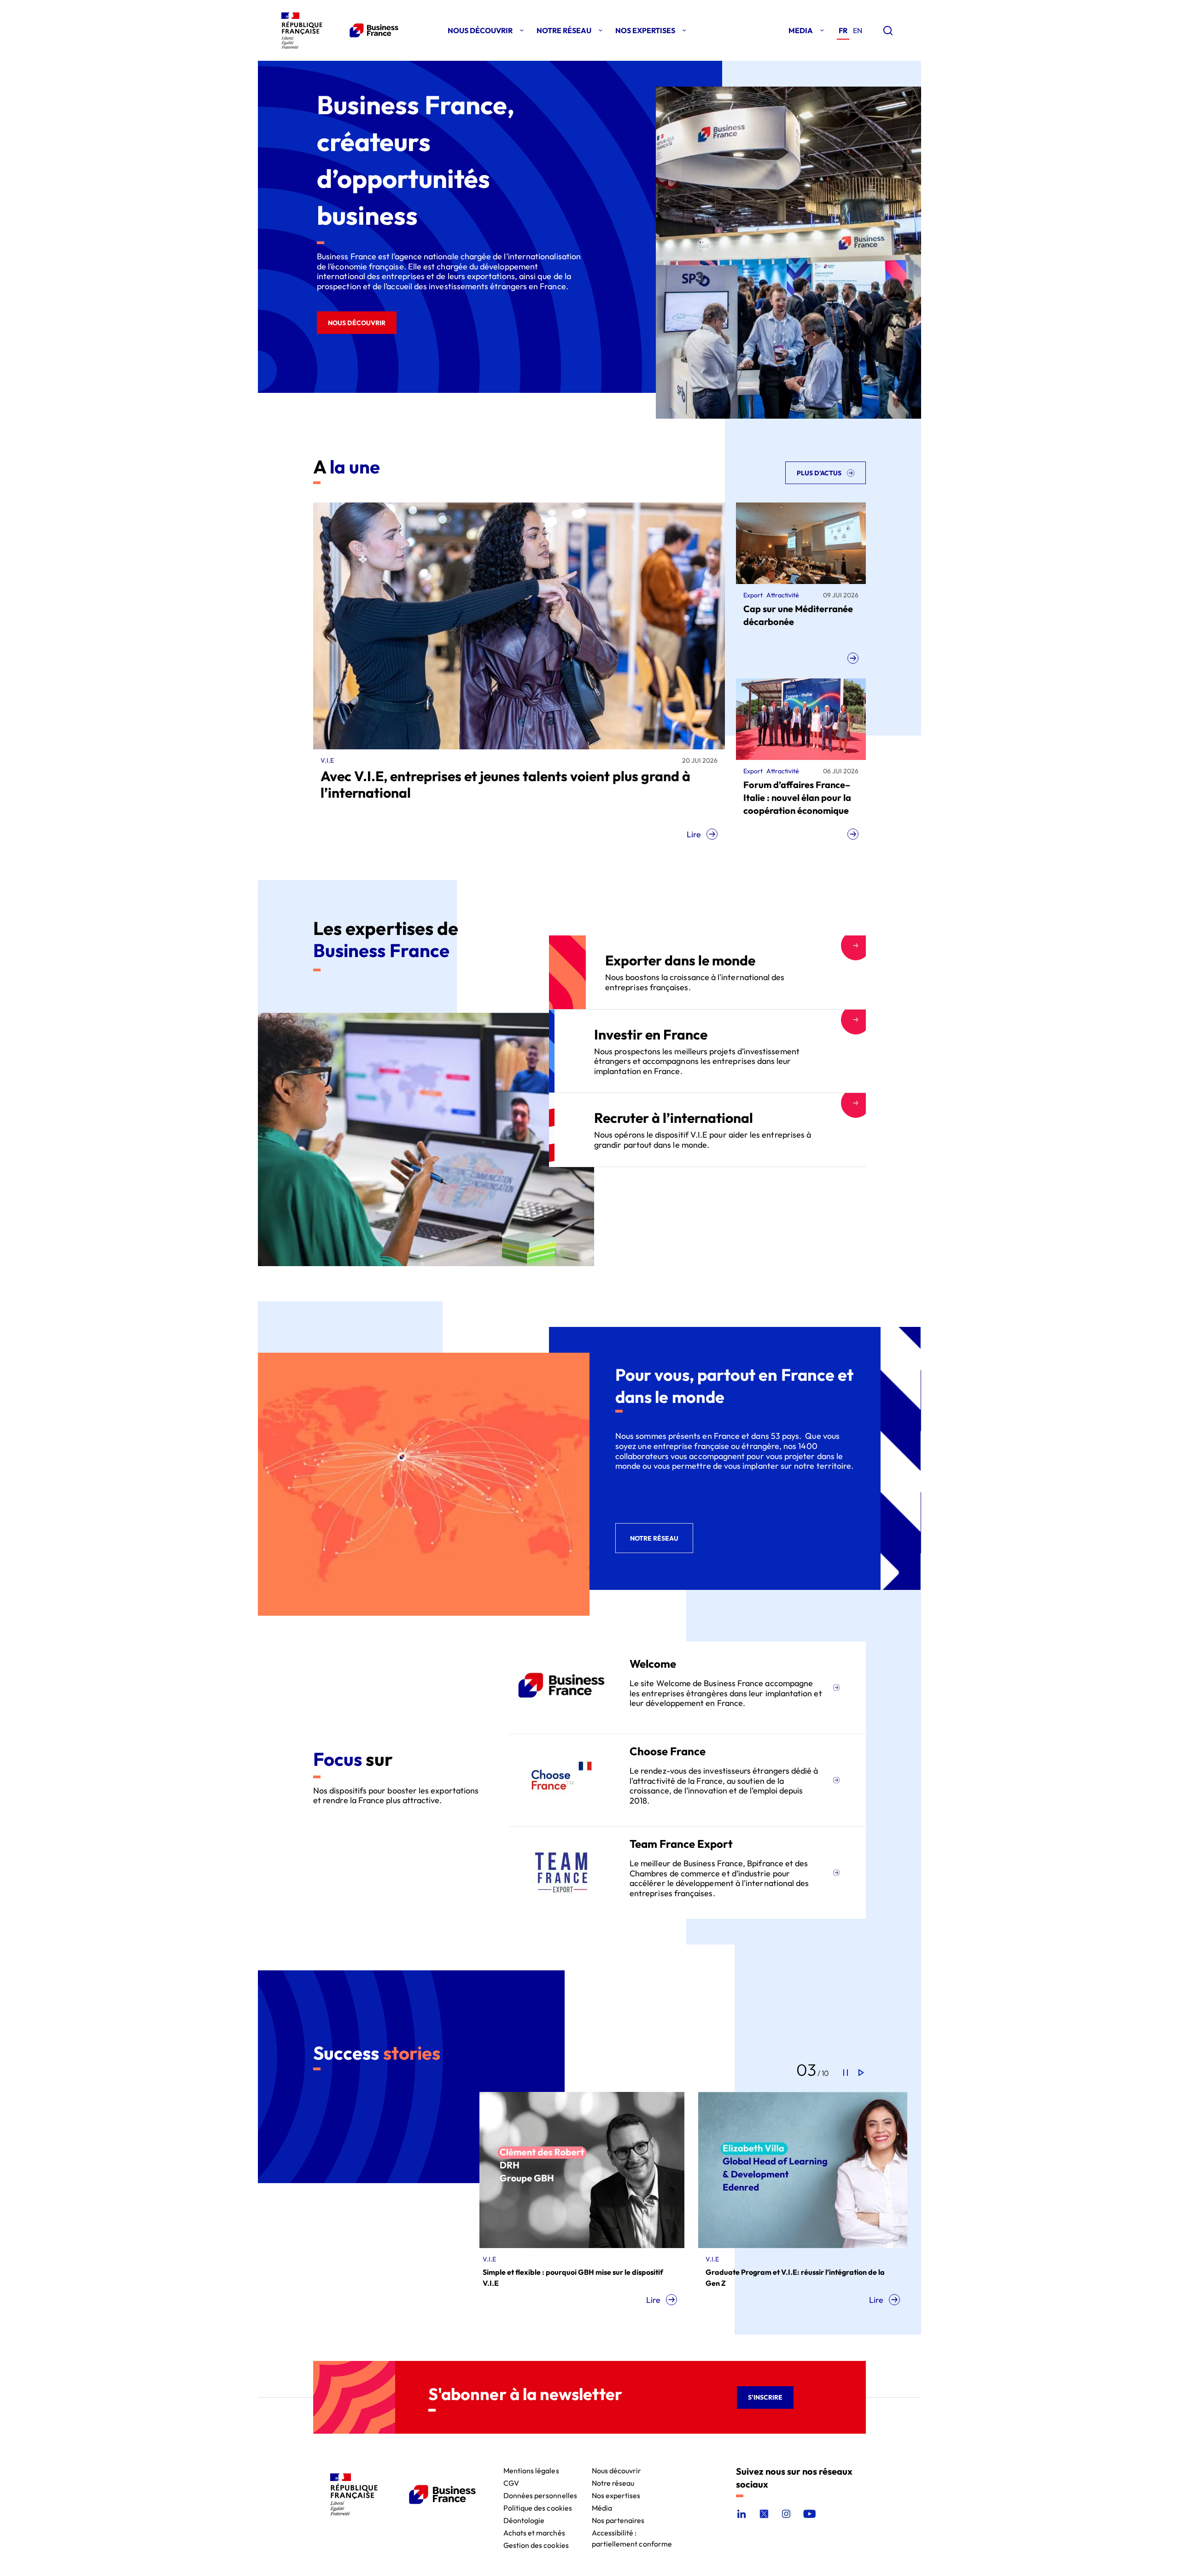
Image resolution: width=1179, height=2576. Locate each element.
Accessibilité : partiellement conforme (632, 2532)
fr (843, 30)
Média (602, 2507)
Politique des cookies (538, 2507)
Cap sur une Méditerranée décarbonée (798, 615)
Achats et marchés (534, 2532)
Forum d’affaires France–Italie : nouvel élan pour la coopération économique (797, 797)
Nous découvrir (617, 2470)
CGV (511, 2482)
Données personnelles (540, 2495)
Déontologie (524, 2520)
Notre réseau (613, 2482)
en (858, 30)
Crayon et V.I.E (745, 2272)
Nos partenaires (618, 2520)
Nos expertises (616, 2495)
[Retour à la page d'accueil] (338, 30)
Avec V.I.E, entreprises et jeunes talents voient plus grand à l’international (505, 784)
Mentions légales (531, 2470)
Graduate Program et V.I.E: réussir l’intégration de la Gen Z (587, 2278)
